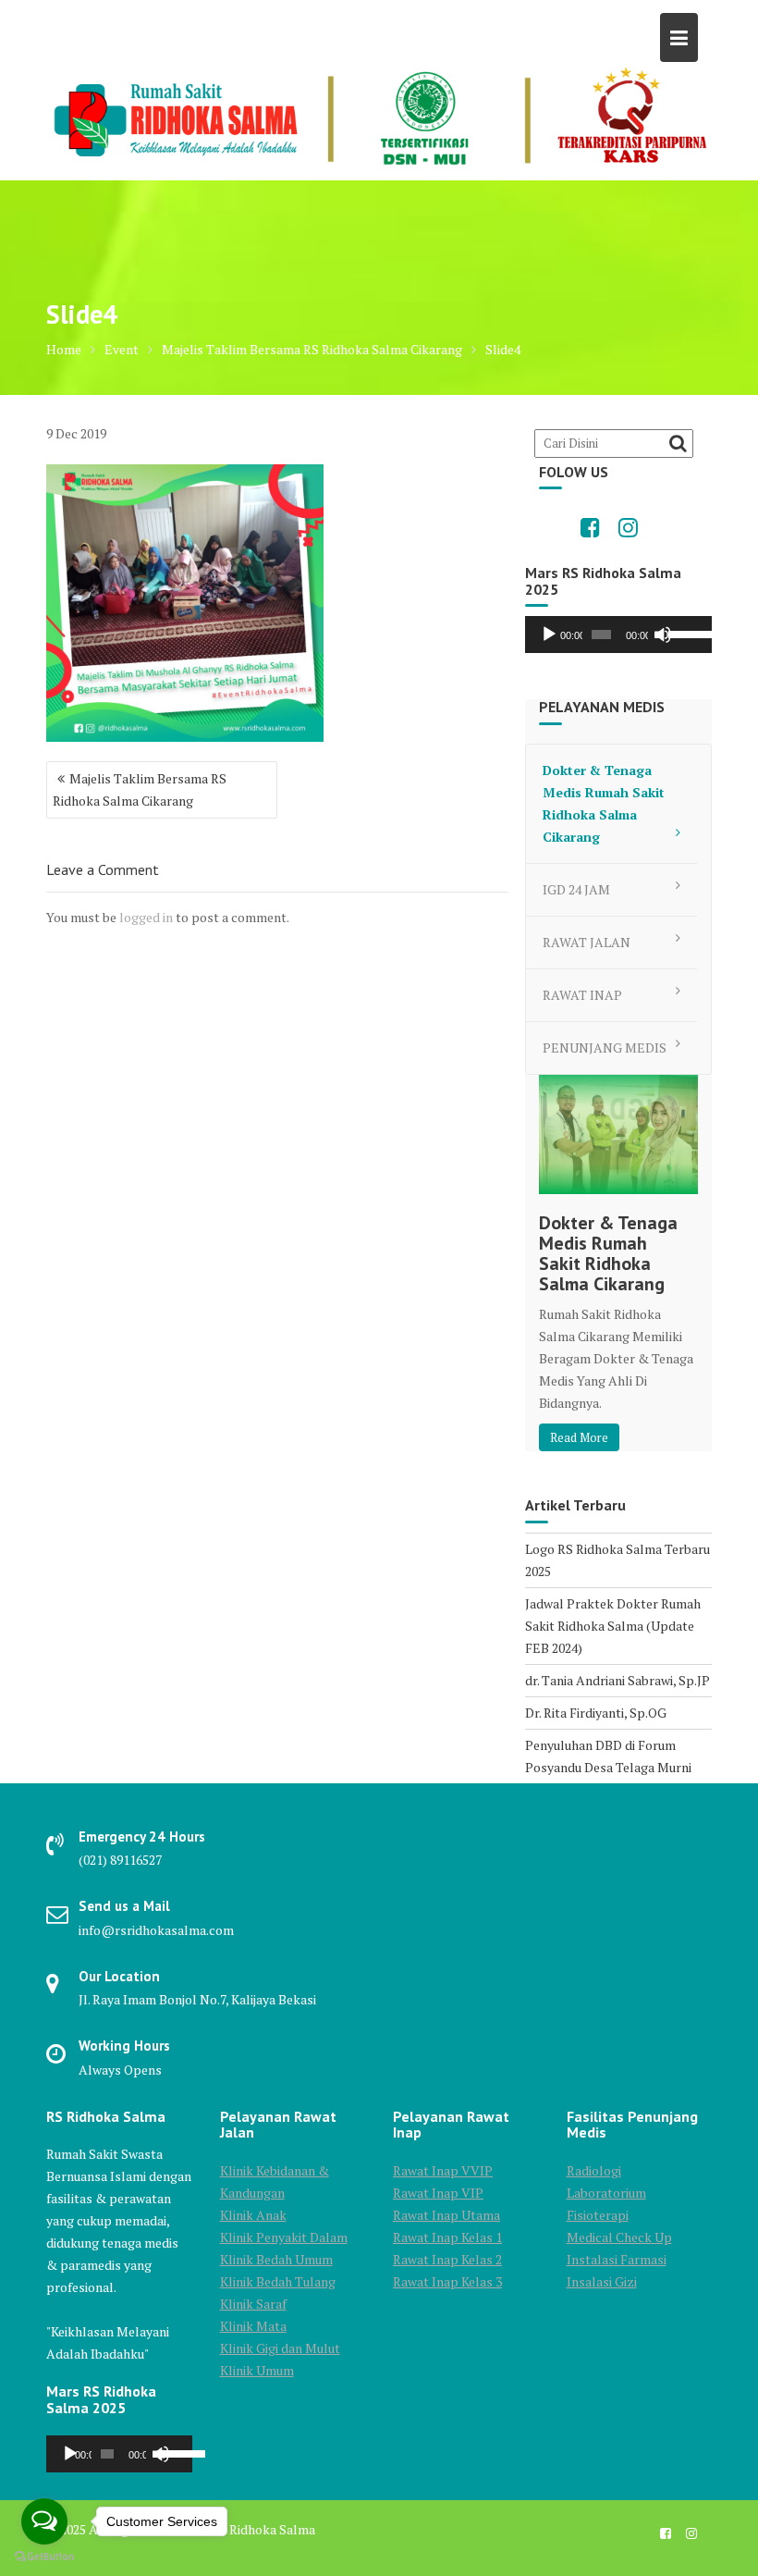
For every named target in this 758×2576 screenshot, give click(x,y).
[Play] (549, 635)
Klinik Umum (257, 2370)
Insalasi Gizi (602, 2281)
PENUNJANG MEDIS (605, 1048)
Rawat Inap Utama (446, 2215)
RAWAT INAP (582, 995)
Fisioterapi (598, 2215)
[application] (618, 635)
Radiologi (594, 2170)
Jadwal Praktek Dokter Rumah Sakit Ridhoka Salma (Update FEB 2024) (613, 1626)
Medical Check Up (619, 2237)
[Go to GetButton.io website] (44, 2557)
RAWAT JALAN (587, 942)
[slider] (685, 633)
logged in (146, 917)
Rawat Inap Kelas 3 (447, 2281)
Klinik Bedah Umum (276, 2259)
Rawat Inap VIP (438, 2193)
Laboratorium (606, 2193)
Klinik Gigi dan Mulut (280, 2348)
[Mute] (663, 635)
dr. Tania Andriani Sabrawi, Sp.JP (617, 1680)
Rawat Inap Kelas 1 (447, 2237)
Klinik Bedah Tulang (278, 2281)
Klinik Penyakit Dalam (284, 2237)
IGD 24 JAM (576, 889)
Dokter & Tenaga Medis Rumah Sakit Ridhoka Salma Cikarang (604, 803)
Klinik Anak (253, 2215)
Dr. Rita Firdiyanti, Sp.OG (596, 1713)
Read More (579, 1437)
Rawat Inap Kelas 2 (447, 2259)
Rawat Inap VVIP (443, 2170)
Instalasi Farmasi (617, 2259)
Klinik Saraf (253, 2304)
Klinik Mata (253, 2326)
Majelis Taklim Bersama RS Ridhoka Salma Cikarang (140, 789)
